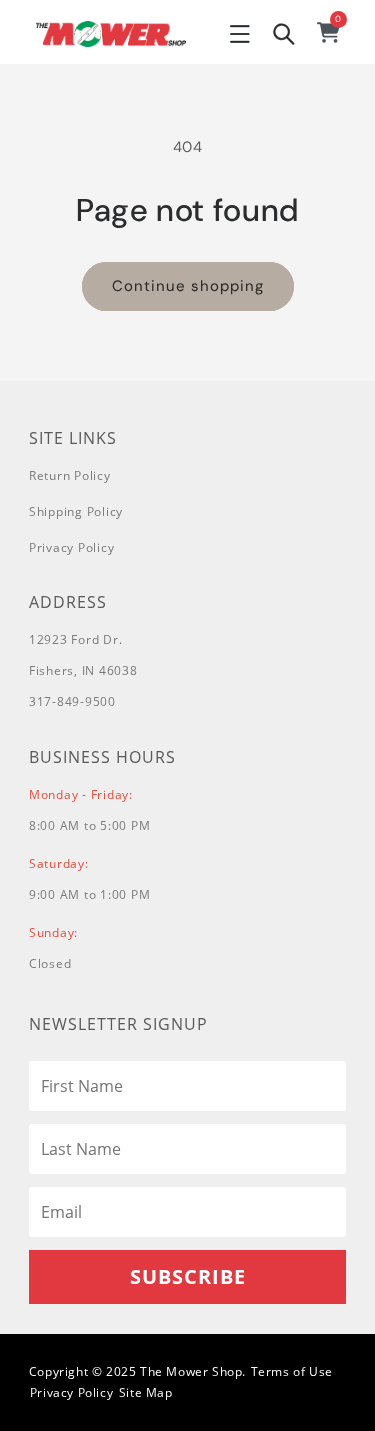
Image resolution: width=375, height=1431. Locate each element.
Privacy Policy (72, 547)
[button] (240, 34)
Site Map (146, 1392)
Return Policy (70, 475)
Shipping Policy (76, 511)
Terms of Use (292, 1371)
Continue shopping (188, 286)
